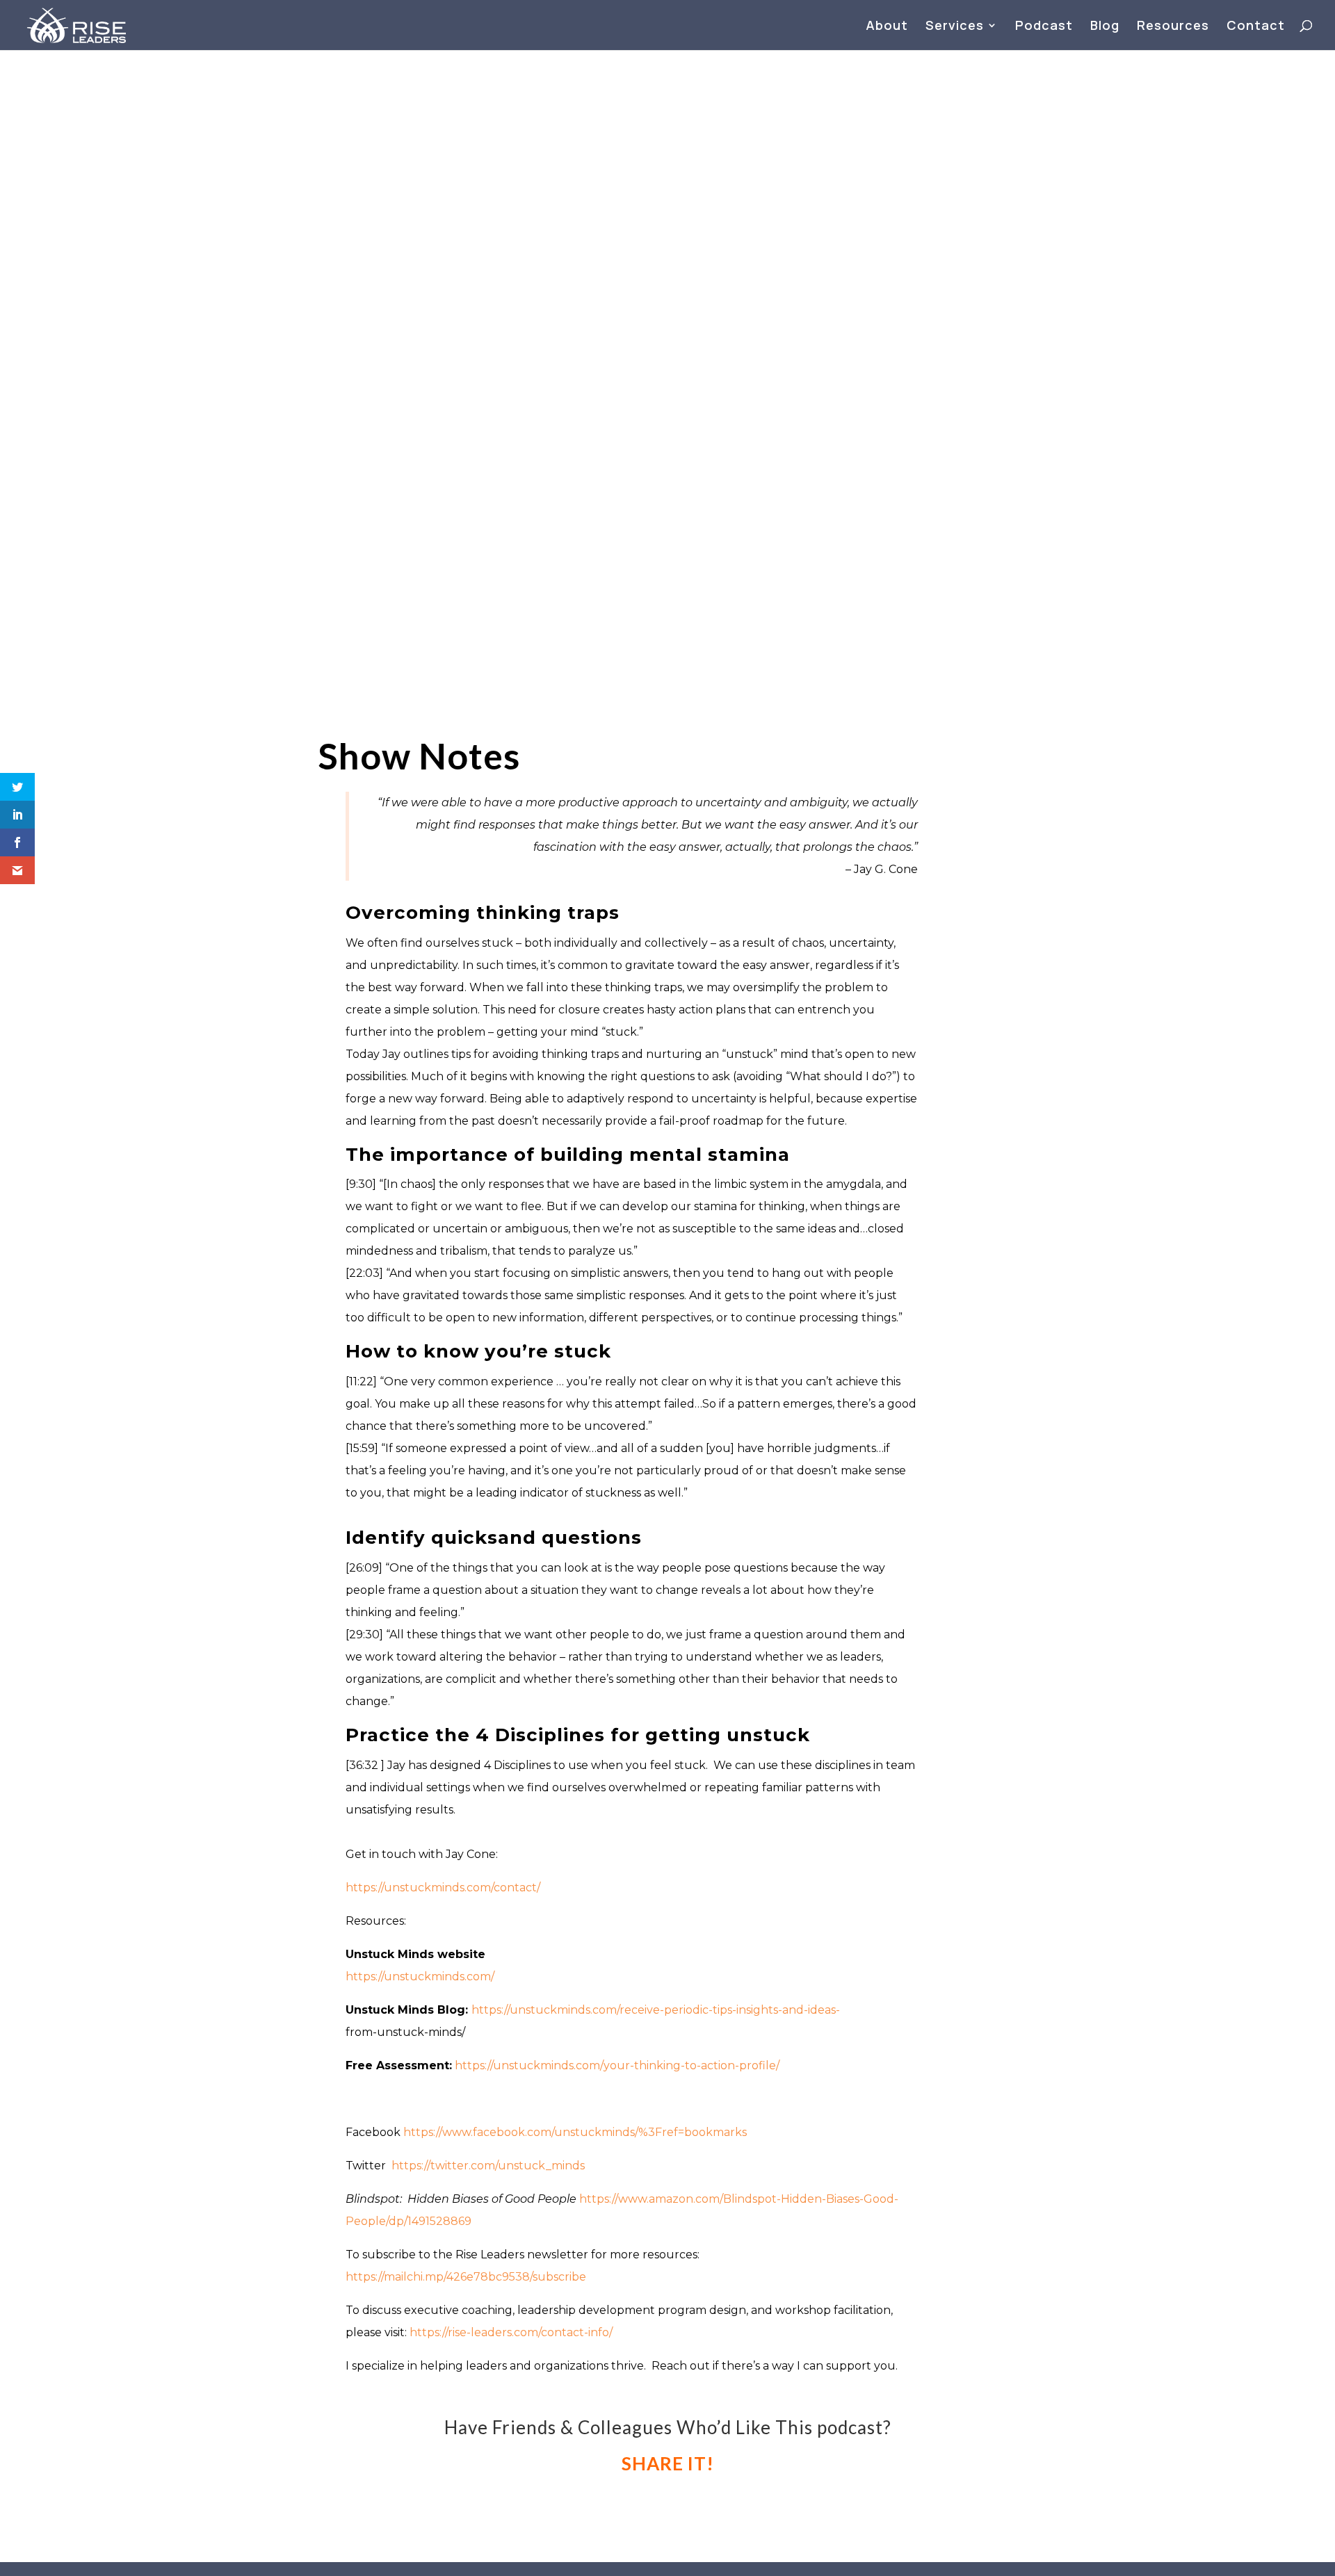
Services (955, 27)
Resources (1173, 27)
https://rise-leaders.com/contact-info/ (511, 2332)
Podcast (1044, 27)
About (887, 27)
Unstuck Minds (831, 216)
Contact (1256, 27)
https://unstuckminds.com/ (420, 1976)
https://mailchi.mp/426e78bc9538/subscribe (466, 2277)
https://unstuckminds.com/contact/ (443, 1888)
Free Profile (825, 241)
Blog (1105, 27)
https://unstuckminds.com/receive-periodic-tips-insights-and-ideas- (656, 2010)
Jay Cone (818, 191)
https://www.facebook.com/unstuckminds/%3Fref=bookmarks (575, 2132)
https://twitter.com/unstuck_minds (488, 2166)
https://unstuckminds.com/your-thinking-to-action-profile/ (617, 2065)
